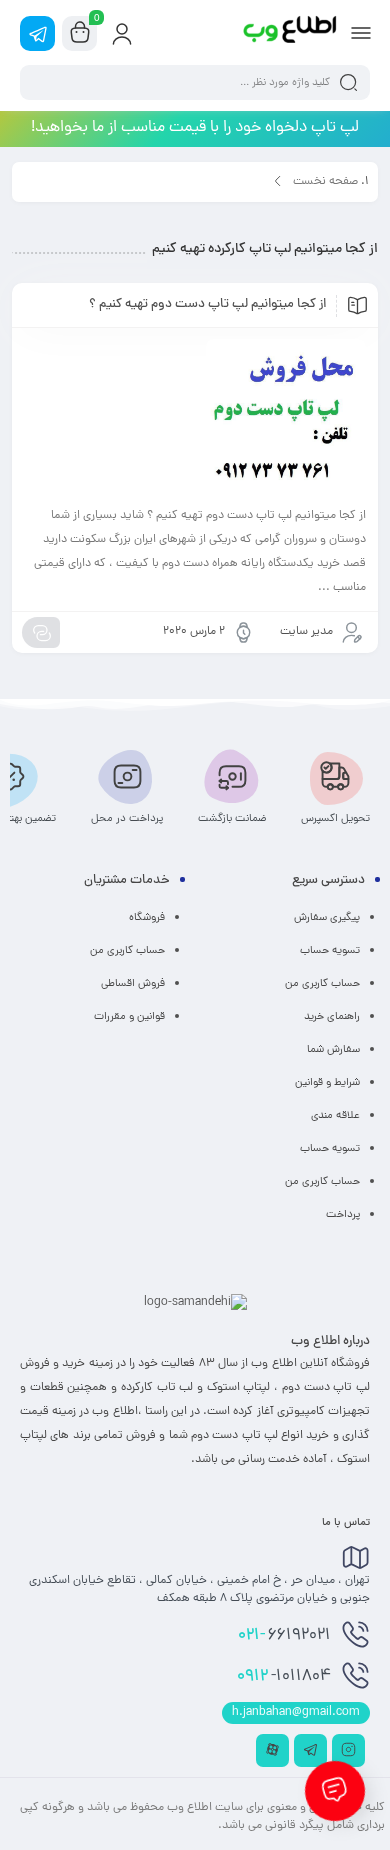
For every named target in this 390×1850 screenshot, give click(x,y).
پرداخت (343, 1215)
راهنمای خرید (332, 1017)
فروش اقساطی (133, 984)
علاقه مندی (335, 1116)
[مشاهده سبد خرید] (80, 34)
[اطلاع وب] (291, 33)
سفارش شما (333, 1050)
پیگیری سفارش (327, 918)
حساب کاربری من (322, 984)
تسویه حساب (330, 951)
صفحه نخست (325, 182)
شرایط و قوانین (327, 1083)
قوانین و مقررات (129, 1017)
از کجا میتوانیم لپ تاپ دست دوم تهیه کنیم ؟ (207, 305)
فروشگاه (147, 918)
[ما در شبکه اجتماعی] (37, 33)
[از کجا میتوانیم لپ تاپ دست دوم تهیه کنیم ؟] (195, 419)
